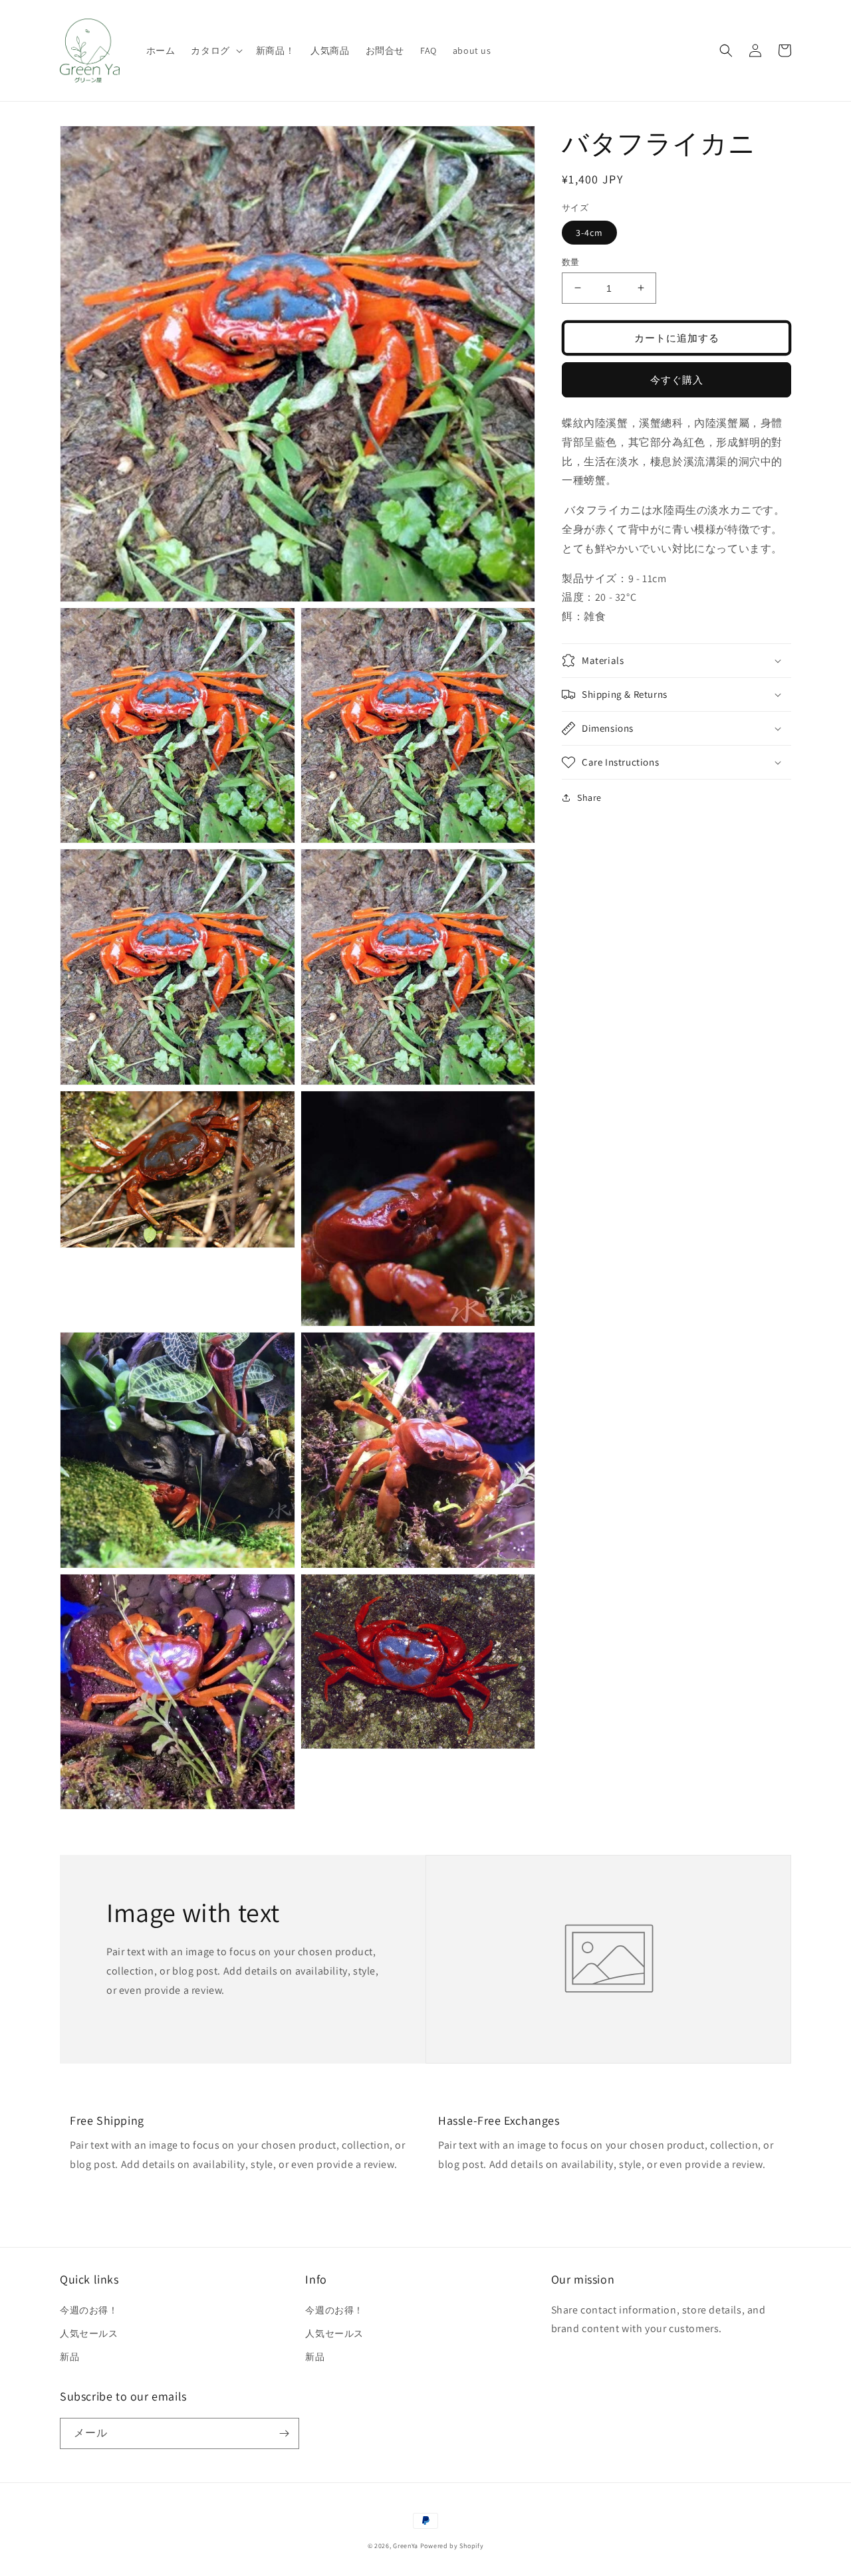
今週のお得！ (89, 2310)
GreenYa (406, 2546)
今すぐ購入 (677, 379)
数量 (571, 262)
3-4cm (589, 232)
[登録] (284, 2433)
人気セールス (89, 2333)
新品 (69, 2357)
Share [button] (589, 798)
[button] (215, 51)
